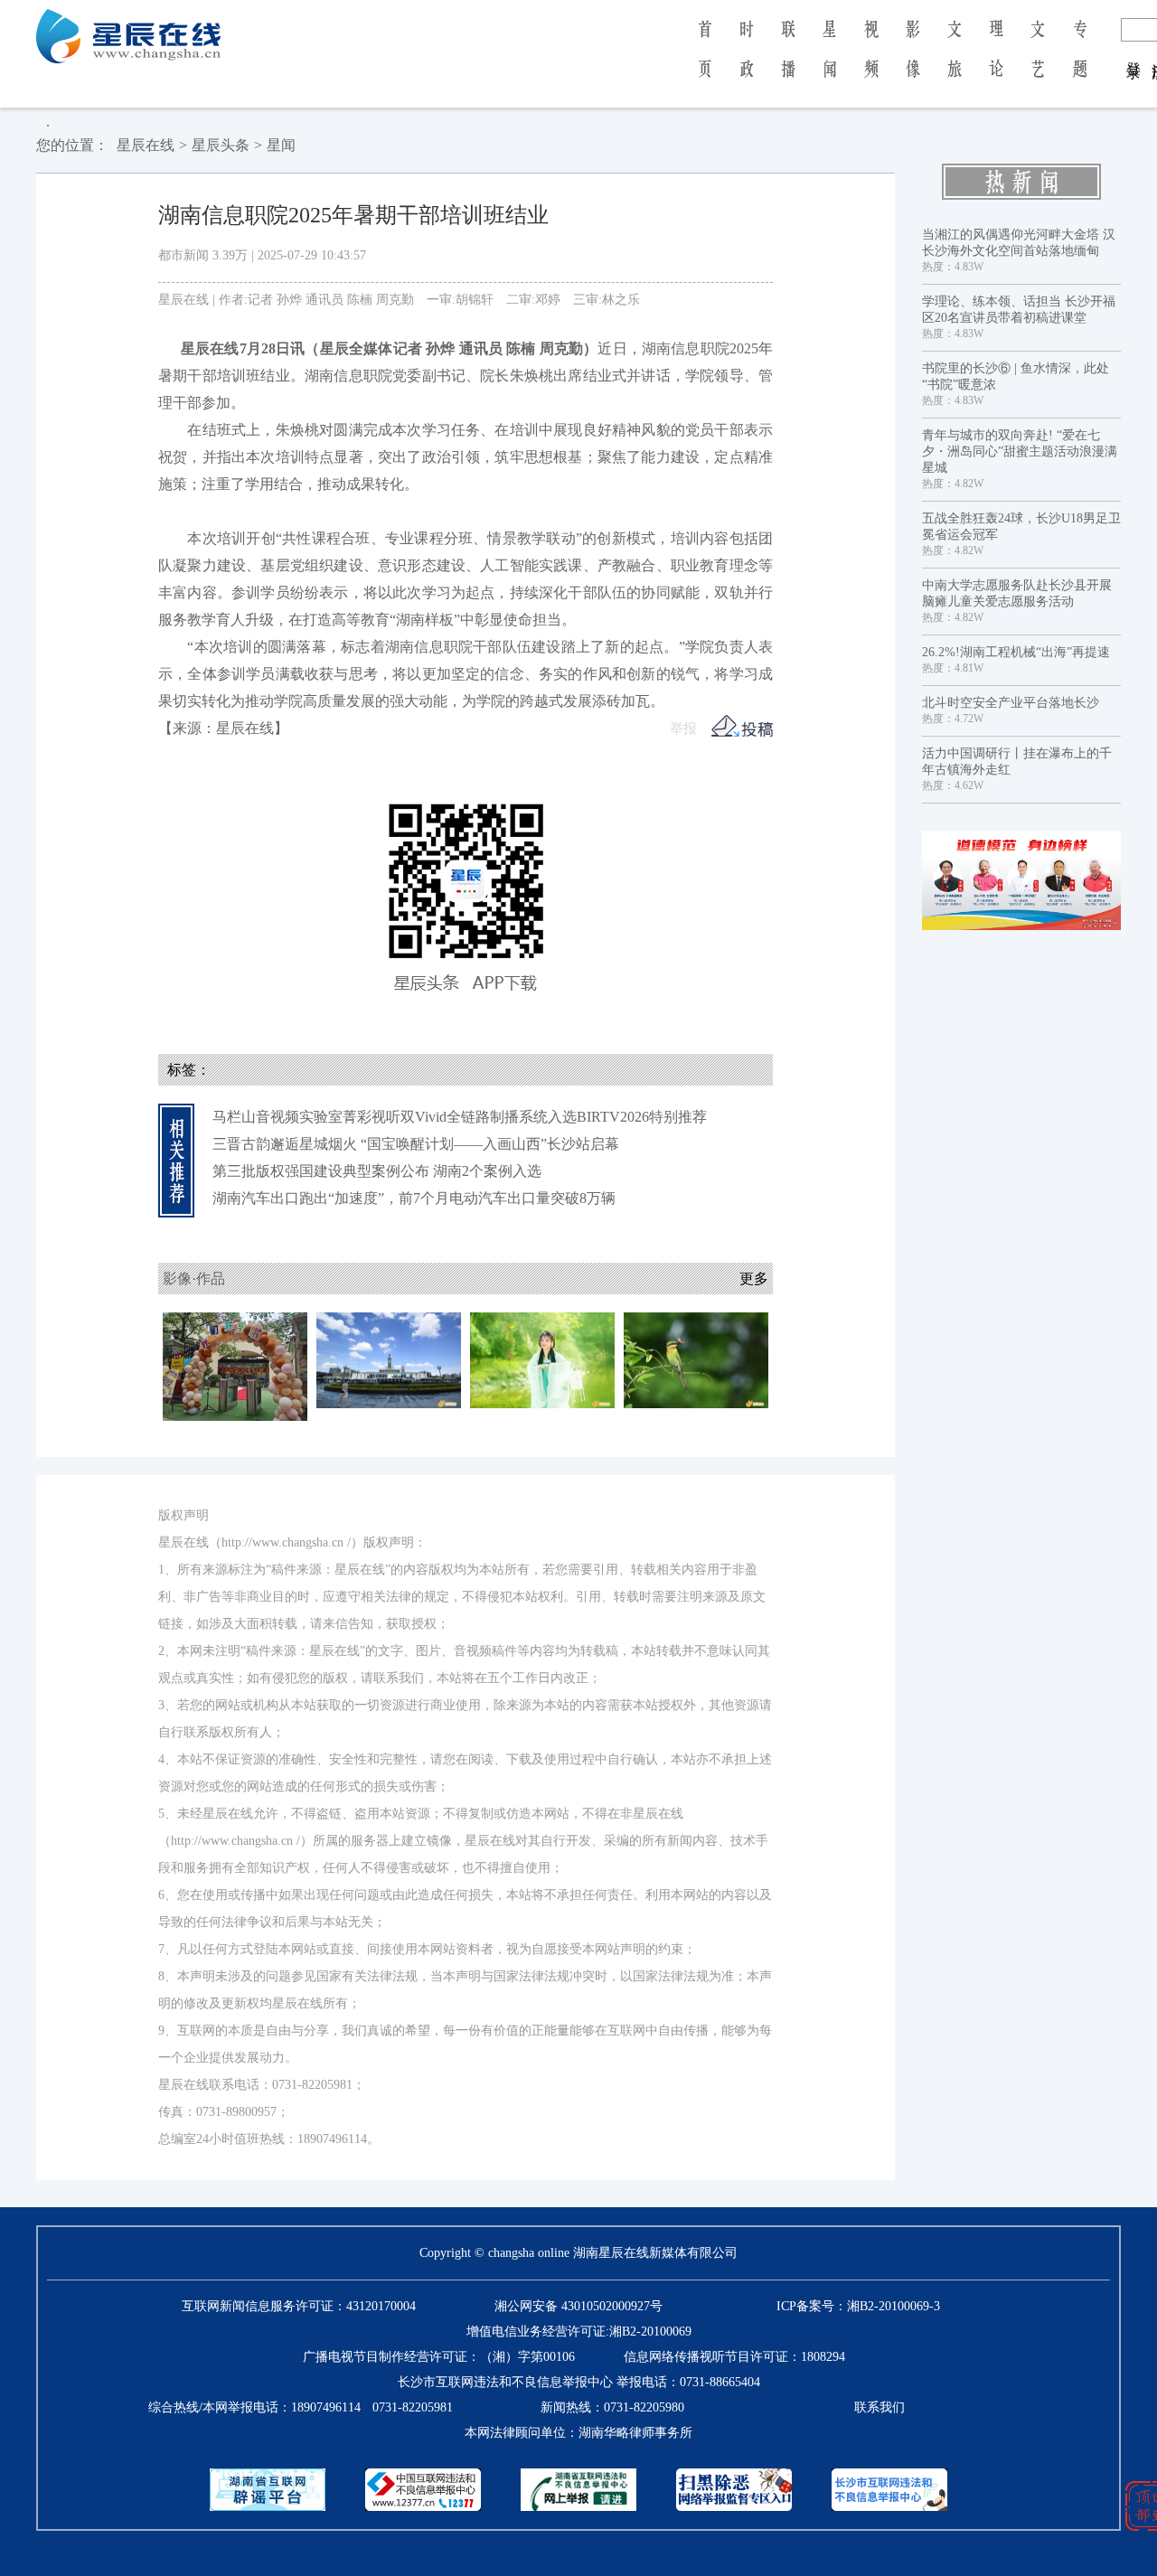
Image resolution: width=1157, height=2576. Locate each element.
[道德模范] (1021, 880)
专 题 (1080, 61)
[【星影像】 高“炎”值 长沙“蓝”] (389, 1359)
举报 (683, 729)
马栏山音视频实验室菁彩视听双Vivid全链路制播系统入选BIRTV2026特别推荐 (460, 1117)
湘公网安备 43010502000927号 (578, 2306)
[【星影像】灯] (542, 1359)
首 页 (705, 61)
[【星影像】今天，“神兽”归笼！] (235, 1365)
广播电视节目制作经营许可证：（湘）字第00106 (439, 2357)
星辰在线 (146, 145)
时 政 (747, 61)
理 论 (996, 61)
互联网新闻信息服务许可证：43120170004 (299, 2306)
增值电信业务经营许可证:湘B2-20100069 (579, 2332)
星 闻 (829, 61)
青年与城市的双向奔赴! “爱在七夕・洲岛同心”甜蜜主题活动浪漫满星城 (1020, 451)
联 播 (788, 61)
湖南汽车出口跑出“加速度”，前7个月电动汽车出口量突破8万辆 (414, 1198)
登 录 (1134, 52)
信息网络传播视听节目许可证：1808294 (734, 2357)
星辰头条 (221, 145)
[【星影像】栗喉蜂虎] (696, 1359)
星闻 (281, 145)
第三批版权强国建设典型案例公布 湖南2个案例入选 (377, 1171)
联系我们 (880, 2407)
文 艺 (1038, 61)
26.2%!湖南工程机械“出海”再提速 (1016, 652)
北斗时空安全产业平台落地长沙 (1011, 703)
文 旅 (955, 61)
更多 (754, 1279)
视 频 (871, 61)
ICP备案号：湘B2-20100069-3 (858, 2306)
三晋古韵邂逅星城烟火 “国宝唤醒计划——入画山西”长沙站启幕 (416, 1144)
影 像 (913, 61)
